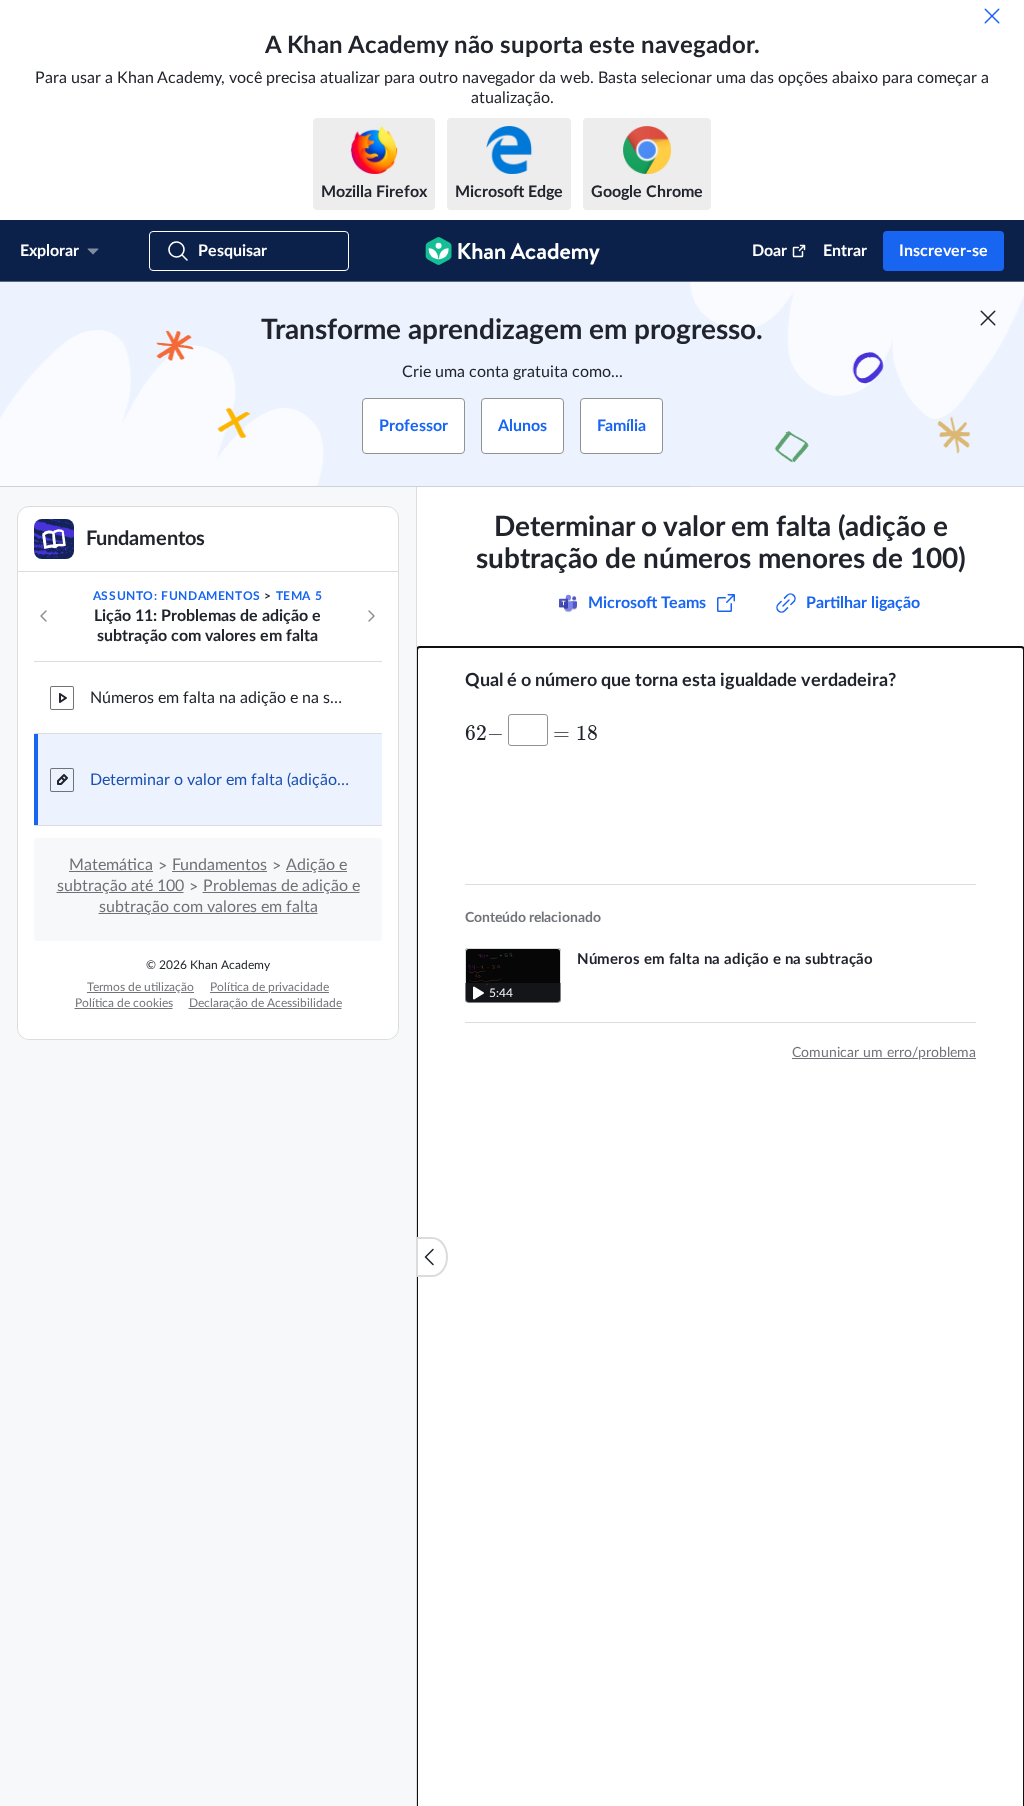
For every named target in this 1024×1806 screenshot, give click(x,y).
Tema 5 (299, 596)
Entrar (845, 251)
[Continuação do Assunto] (371, 616)
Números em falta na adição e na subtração (220, 698)
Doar (769, 251)
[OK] (992, 16)
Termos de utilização (140, 987)
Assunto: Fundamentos (177, 596)
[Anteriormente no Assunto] (44, 616)
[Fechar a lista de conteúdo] (432, 1257)
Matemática (111, 865)
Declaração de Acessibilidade (265, 1003)
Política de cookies (124, 1003)
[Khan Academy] (512, 251)
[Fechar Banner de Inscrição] (988, 318)
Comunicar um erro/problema (884, 1053)
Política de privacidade (269, 987)
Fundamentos (219, 865)
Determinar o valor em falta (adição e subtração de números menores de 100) (220, 780)
